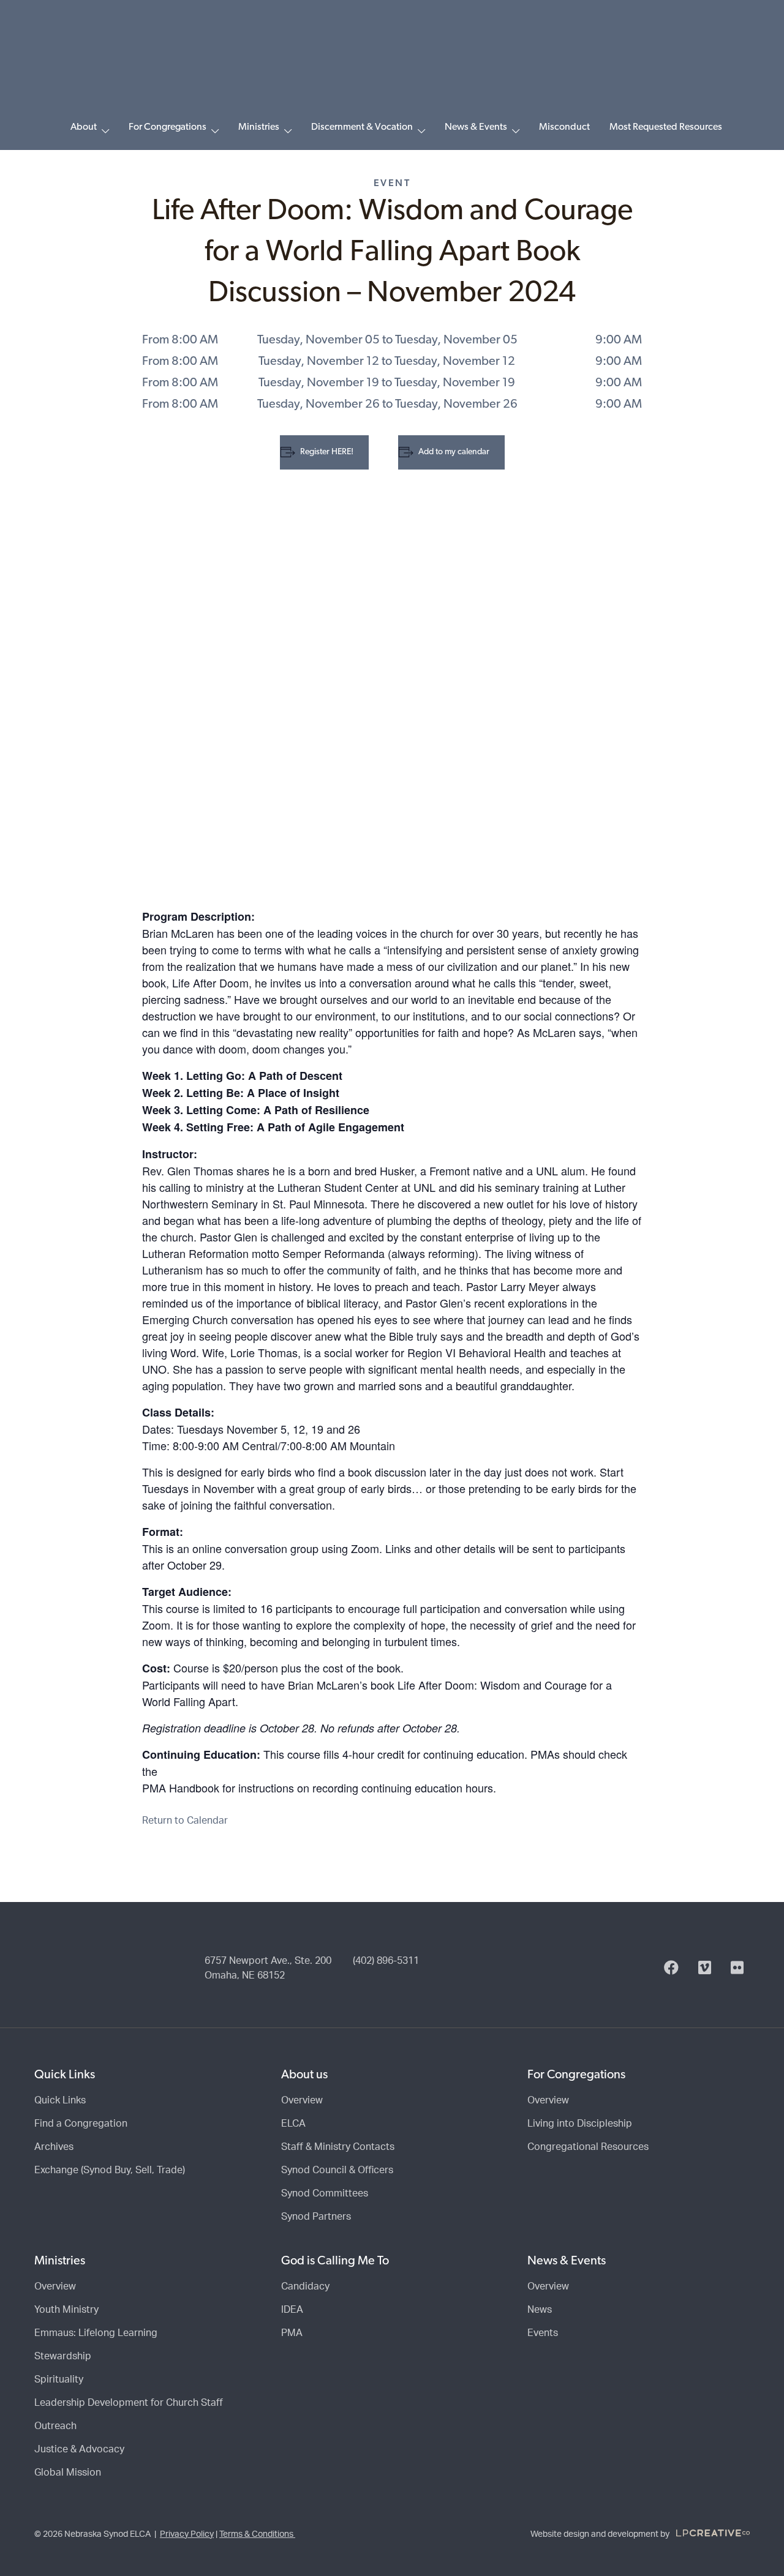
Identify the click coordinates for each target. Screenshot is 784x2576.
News (540, 2310)
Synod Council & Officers (337, 2170)
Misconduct (564, 127)
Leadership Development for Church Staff (129, 2403)
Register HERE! (327, 452)
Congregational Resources (588, 2147)
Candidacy (305, 2286)
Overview (302, 2100)
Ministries (259, 127)
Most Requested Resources (666, 127)
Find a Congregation (81, 2124)
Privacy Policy (187, 2534)
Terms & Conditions (257, 2534)
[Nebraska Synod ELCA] (392, 63)
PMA (292, 2333)
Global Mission (68, 2473)
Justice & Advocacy (79, 2449)
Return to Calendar (185, 1821)
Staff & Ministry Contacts (338, 2147)
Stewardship (63, 2356)
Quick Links (60, 2100)
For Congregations (168, 127)
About (84, 127)
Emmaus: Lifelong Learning (96, 2333)
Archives (54, 2147)
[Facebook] (671, 1968)
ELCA (293, 2124)
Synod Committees (325, 2193)
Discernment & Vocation (362, 127)
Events (543, 2333)
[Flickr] (737, 1968)
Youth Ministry (66, 2310)
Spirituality (59, 2379)
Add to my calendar (454, 452)
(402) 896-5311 (386, 1961)
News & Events (476, 127)
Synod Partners (316, 2217)
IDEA (292, 2310)
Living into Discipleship (580, 2124)
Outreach (55, 2426)
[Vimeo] (705, 1968)
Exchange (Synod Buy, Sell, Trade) (110, 2170)
